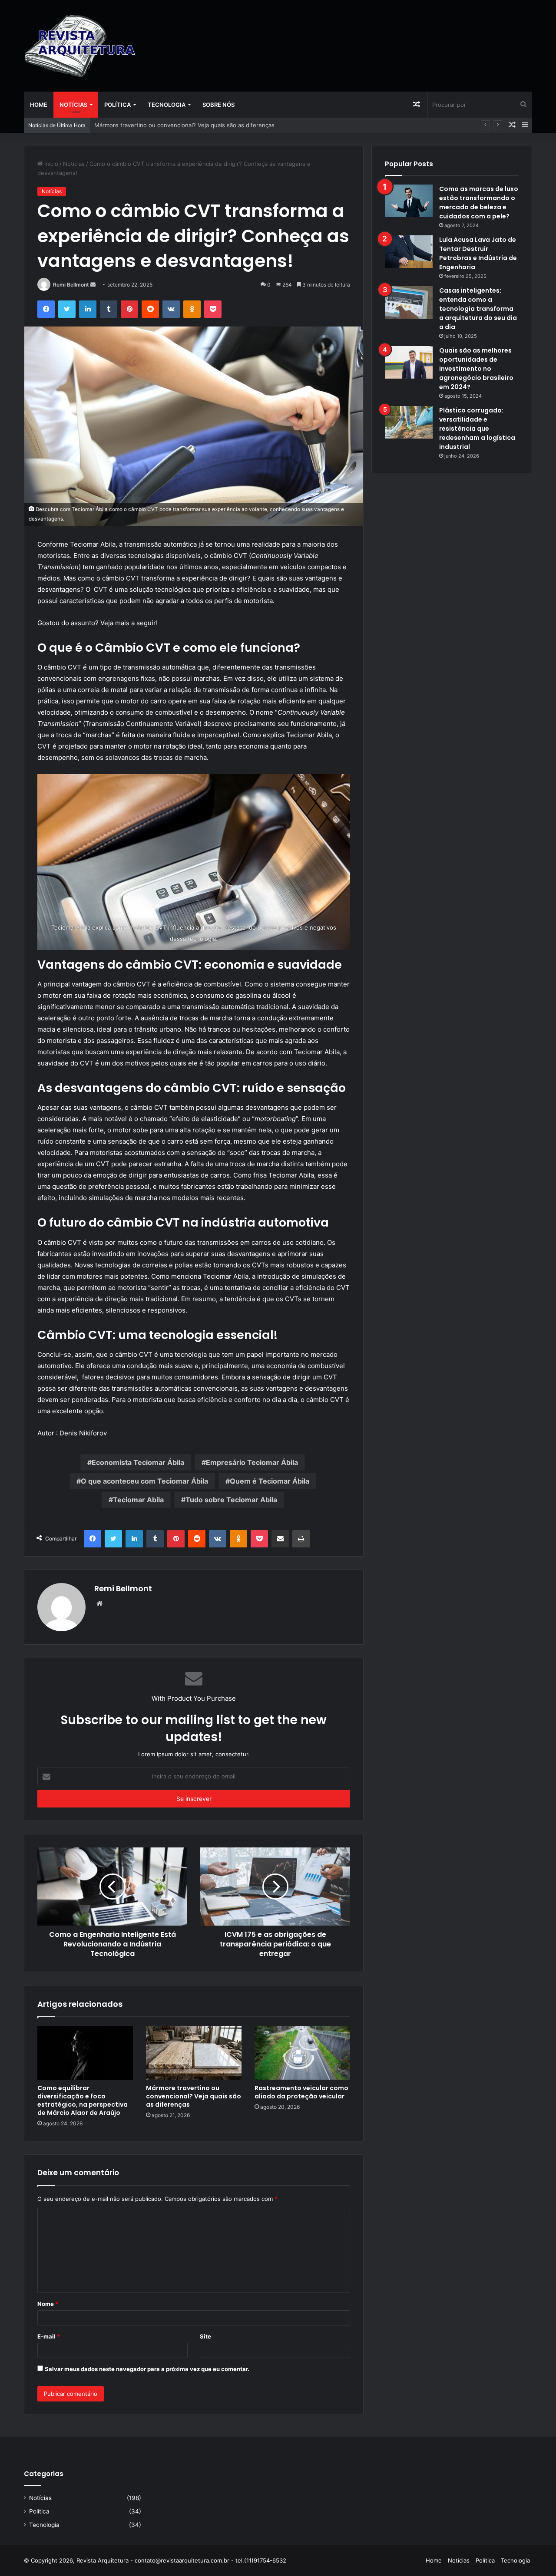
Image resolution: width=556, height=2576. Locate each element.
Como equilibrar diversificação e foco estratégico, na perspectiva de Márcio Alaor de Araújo (83, 2100)
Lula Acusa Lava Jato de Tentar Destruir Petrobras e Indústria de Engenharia (478, 253)
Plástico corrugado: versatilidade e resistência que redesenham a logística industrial (477, 429)
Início (50, 164)
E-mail (49, 2336)
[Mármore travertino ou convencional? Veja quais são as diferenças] (194, 2053)
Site (205, 2336)
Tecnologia (167, 105)
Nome (48, 2304)
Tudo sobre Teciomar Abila (231, 1500)
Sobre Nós (218, 105)
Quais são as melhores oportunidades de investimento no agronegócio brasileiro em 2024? (476, 369)
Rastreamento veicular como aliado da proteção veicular (170, 125)
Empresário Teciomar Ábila (252, 1462)
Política (117, 105)
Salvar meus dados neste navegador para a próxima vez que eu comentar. (147, 2369)
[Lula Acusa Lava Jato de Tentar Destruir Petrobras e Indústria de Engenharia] (409, 252)
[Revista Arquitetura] (80, 46)
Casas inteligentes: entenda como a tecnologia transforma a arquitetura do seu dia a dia (478, 309)
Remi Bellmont (71, 285)
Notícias (73, 105)
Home (39, 105)
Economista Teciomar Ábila (138, 1462)
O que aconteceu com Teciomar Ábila (144, 1481)
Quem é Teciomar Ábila (270, 1481)
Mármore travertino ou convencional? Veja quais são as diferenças (194, 2096)
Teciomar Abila (138, 1500)
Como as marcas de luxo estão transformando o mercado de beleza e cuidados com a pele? (479, 203)
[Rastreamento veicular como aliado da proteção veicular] (302, 2053)
